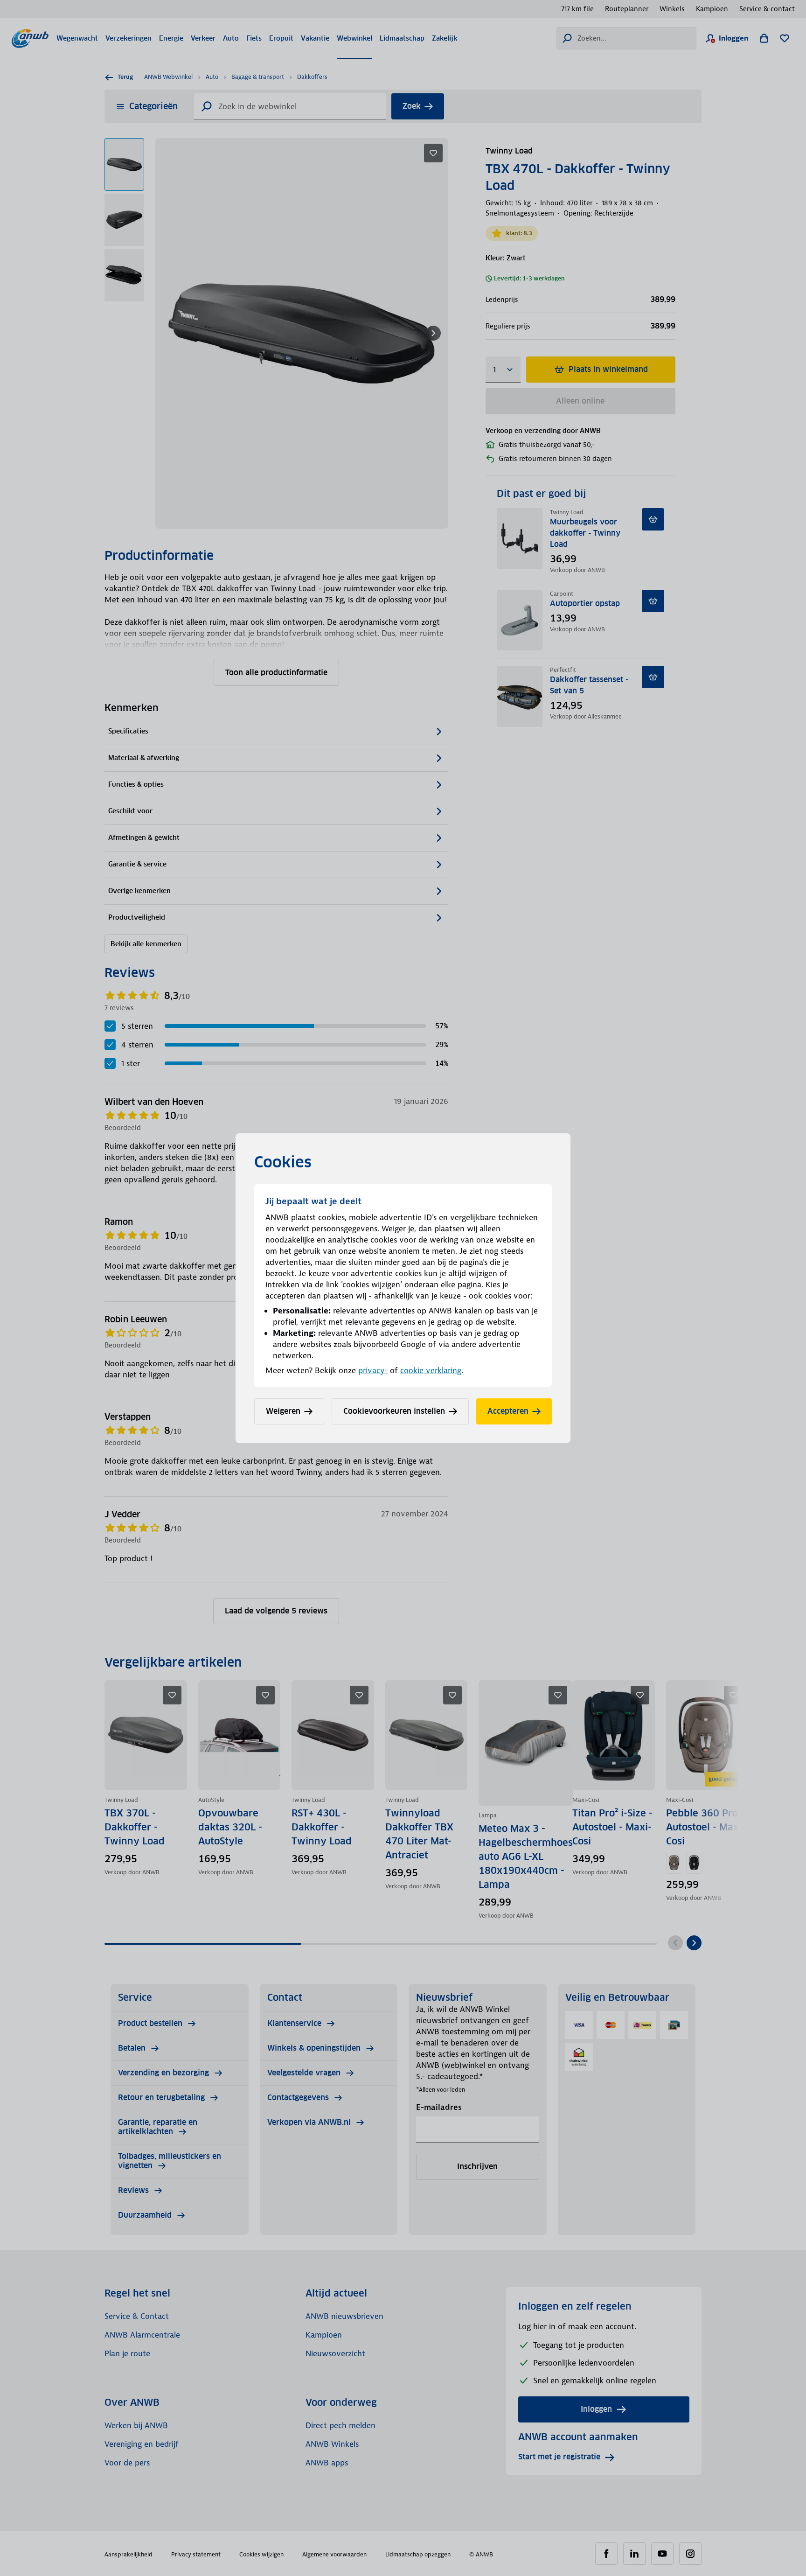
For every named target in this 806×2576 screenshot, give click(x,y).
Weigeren (283, 1411)
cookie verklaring (431, 1370)
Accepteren (508, 1411)
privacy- (373, 1370)
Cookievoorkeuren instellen (394, 1411)
